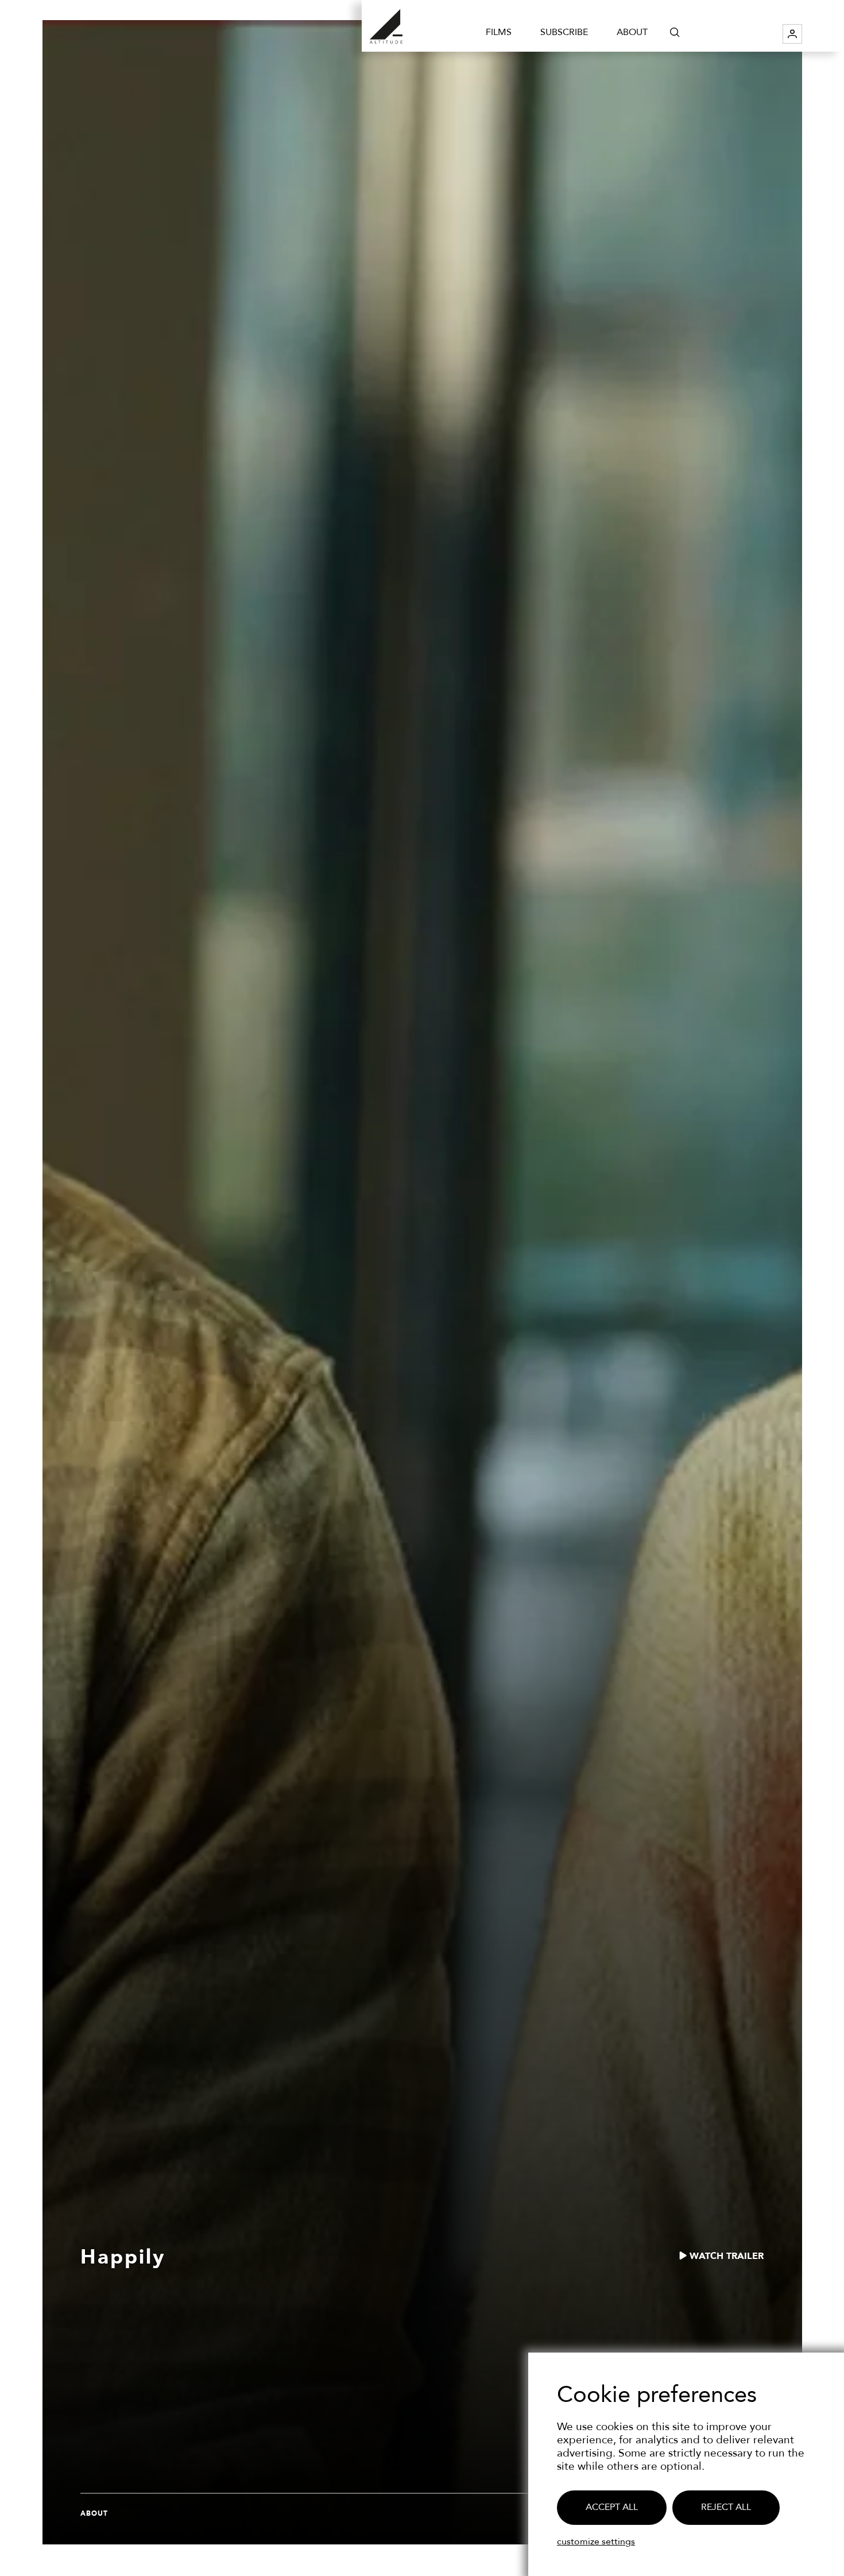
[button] (675, 32)
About (632, 32)
